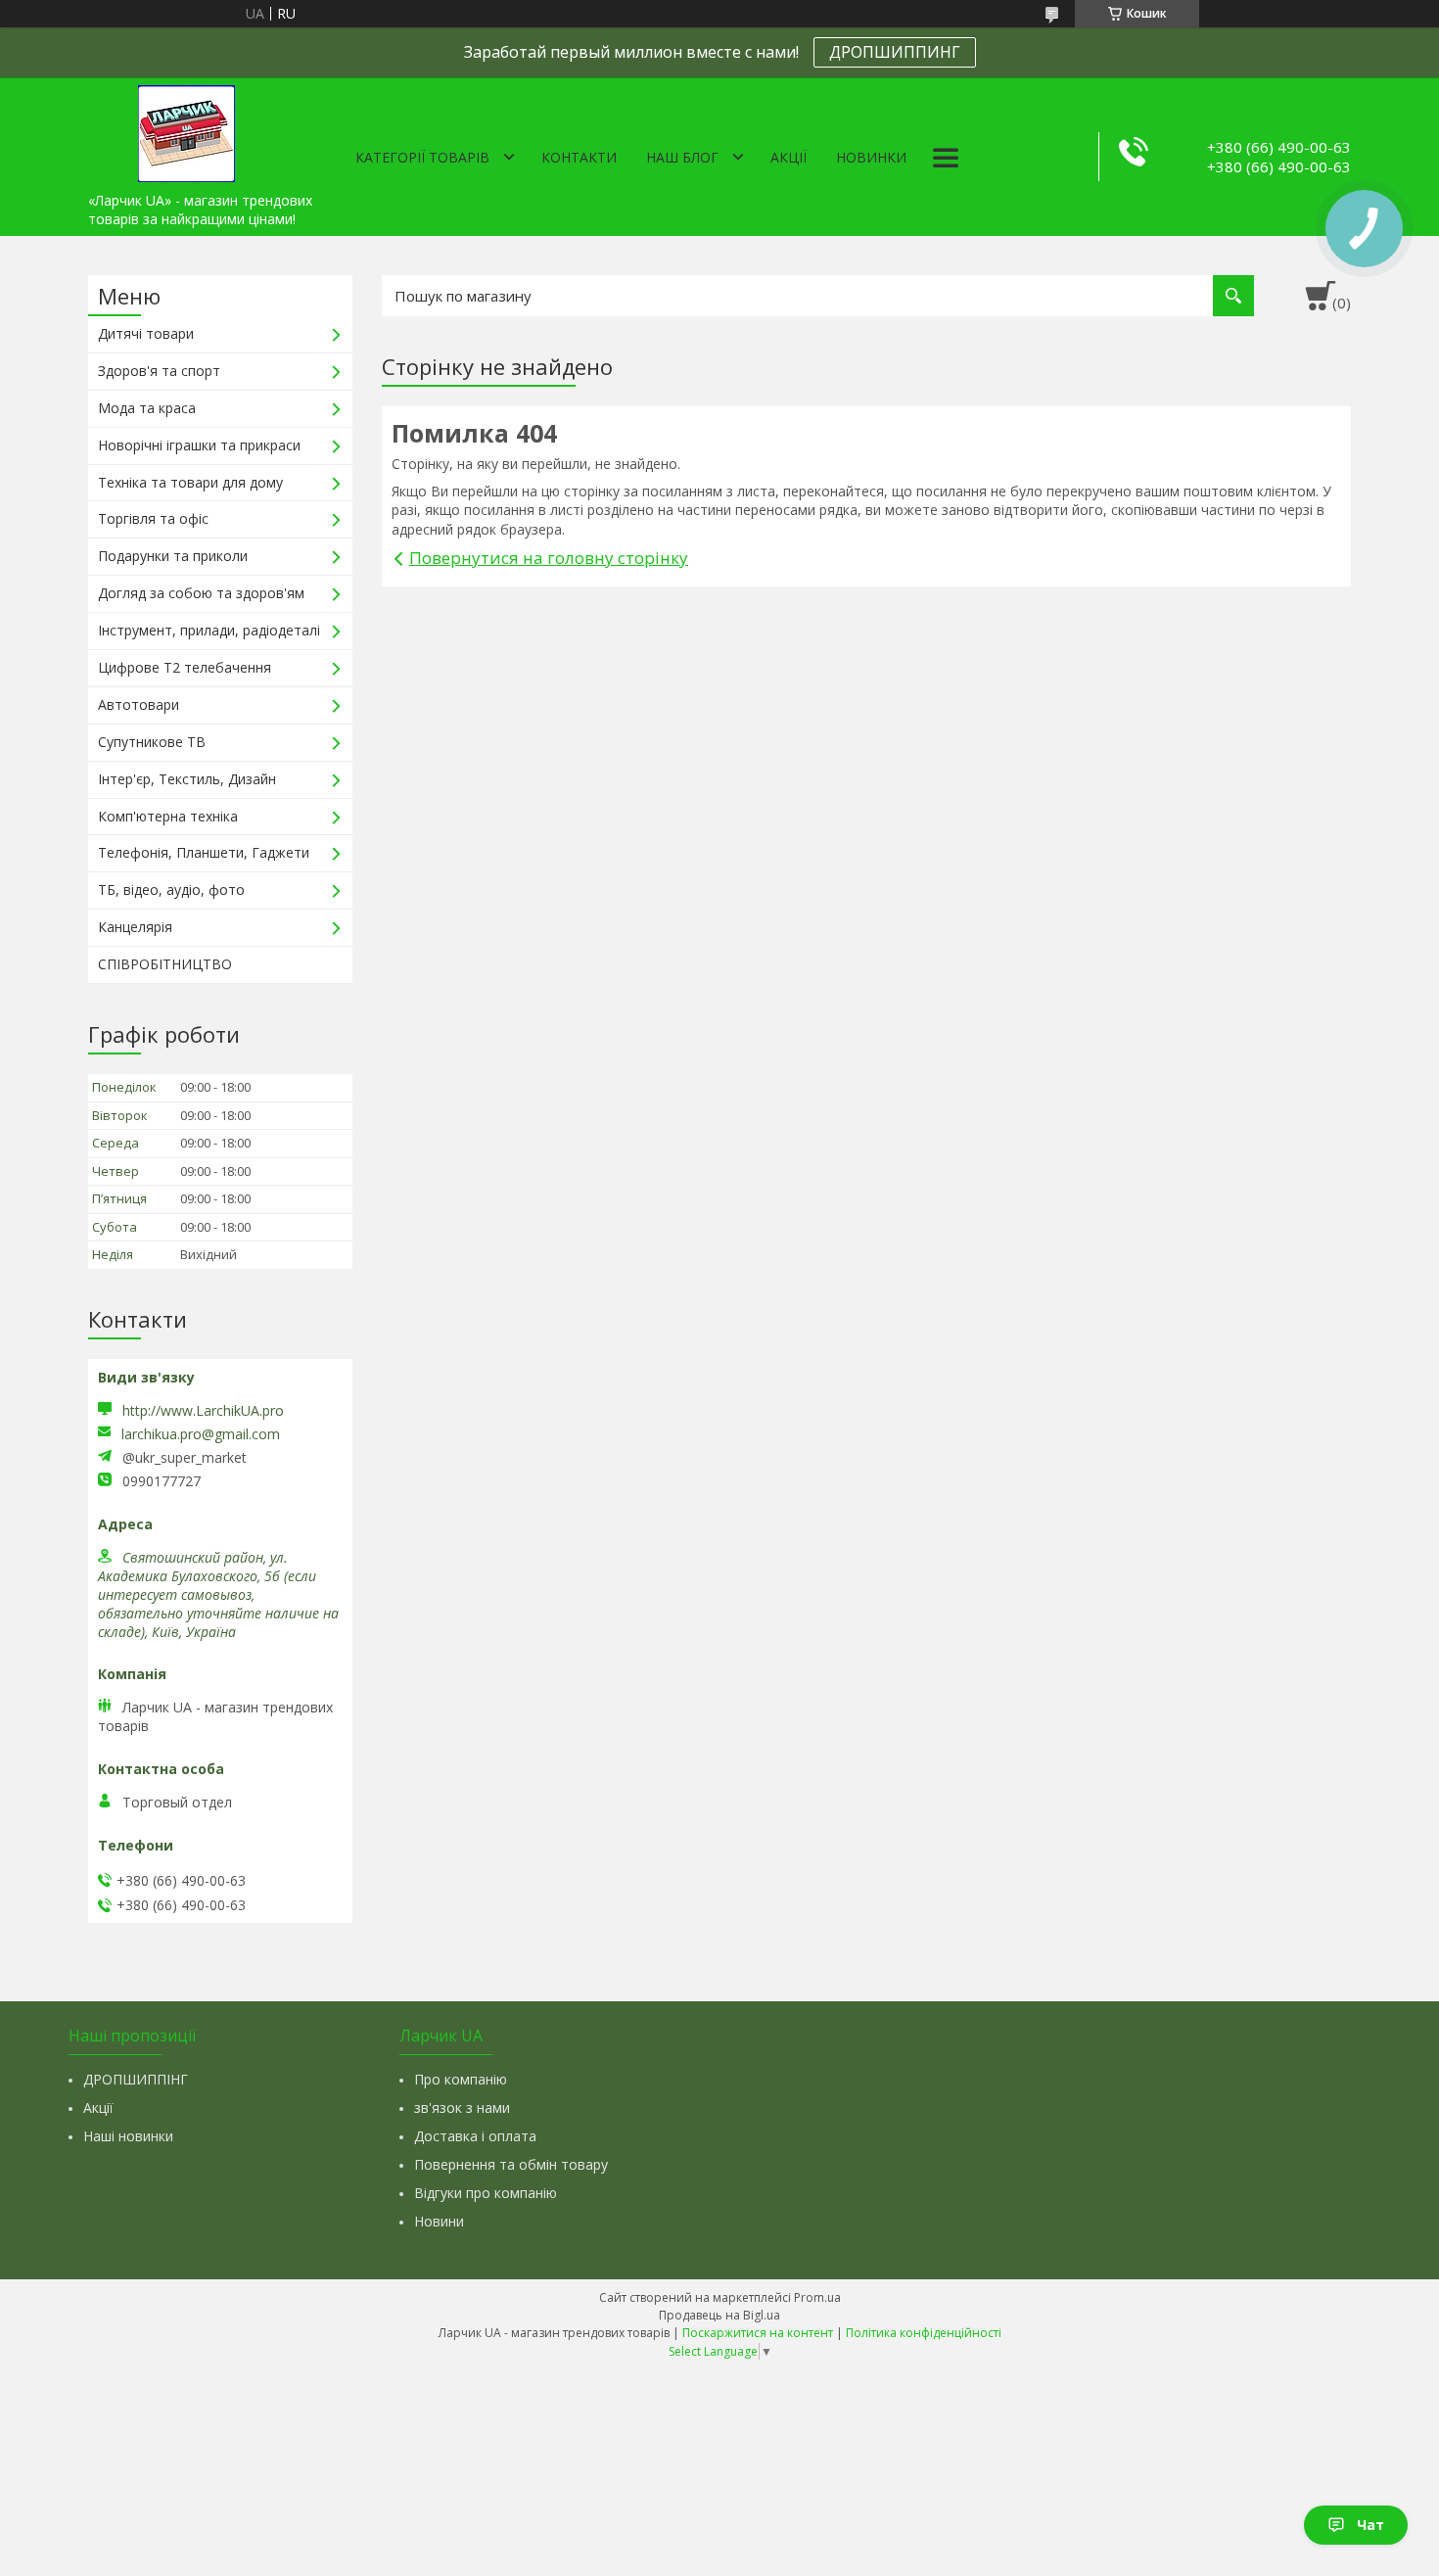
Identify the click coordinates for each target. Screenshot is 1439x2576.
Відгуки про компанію (486, 2193)
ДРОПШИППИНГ (895, 52)
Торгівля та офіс (153, 518)
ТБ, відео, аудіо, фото (171, 890)
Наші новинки (128, 2136)
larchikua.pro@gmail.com (201, 1434)
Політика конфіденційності (924, 2333)
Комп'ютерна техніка (168, 816)
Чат (1370, 2525)
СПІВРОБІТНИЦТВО (165, 964)
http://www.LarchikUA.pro (203, 1410)
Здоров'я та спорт (159, 371)
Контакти (579, 157)
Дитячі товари (146, 333)
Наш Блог (682, 157)
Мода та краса (147, 408)
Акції (789, 157)
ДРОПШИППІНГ (136, 2079)
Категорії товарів (422, 157)
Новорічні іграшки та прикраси (199, 445)
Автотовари (139, 704)
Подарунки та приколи (173, 556)
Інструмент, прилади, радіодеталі (209, 630)
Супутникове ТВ (152, 742)
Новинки (871, 157)
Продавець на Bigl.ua (719, 2315)
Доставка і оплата (475, 2136)
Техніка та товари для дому (190, 482)
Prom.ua (817, 2297)
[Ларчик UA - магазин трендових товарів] (186, 130)
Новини (439, 2221)
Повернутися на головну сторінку (549, 558)
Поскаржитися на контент (758, 2333)
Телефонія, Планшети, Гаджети (204, 852)
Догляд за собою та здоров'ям (201, 593)
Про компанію (461, 2079)
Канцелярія (135, 927)
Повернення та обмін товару (511, 2164)
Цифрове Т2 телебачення (185, 667)
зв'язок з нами (462, 2108)
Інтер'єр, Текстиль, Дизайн (187, 779)
